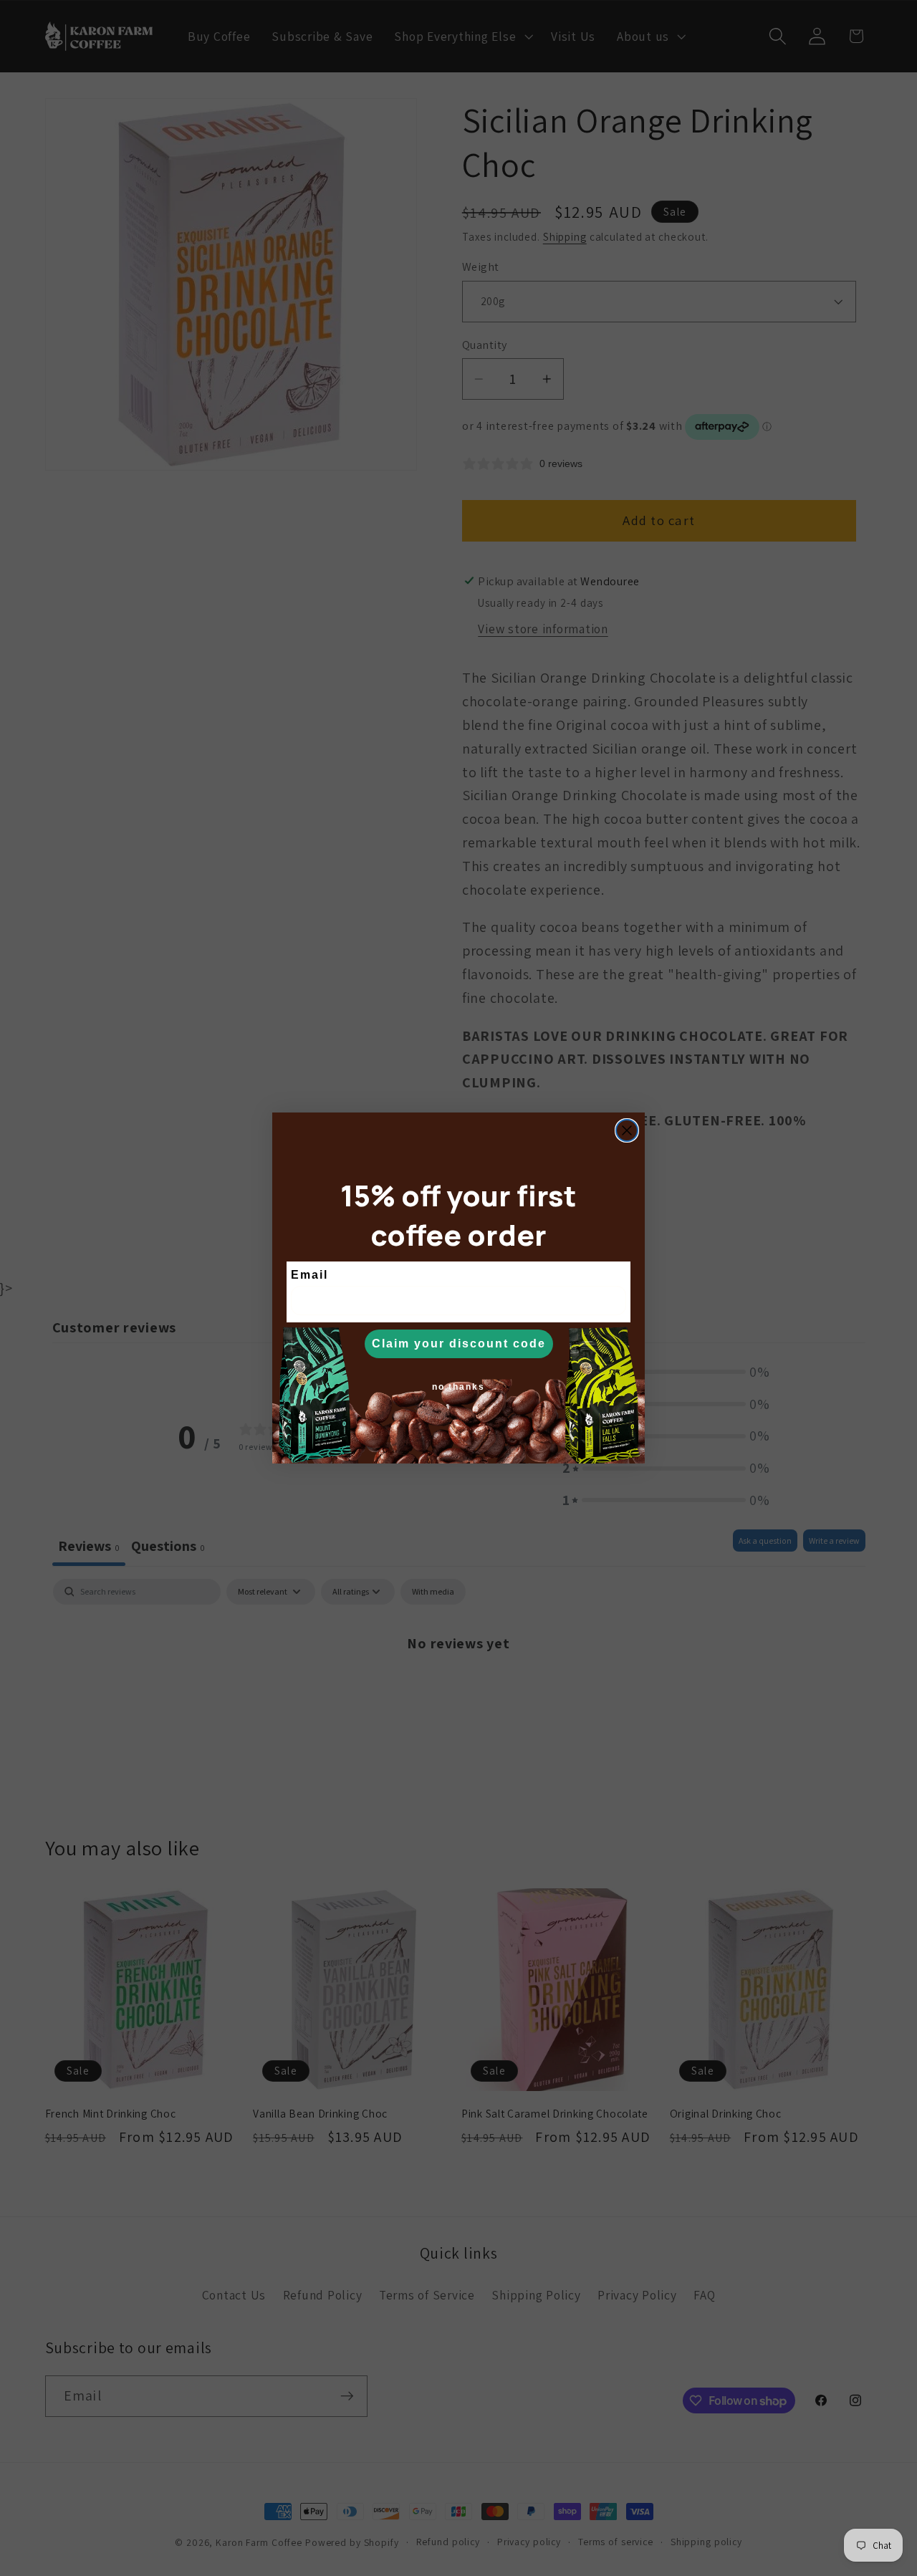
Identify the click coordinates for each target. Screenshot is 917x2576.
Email (309, 1275)
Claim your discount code (459, 1344)
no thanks (458, 1387)
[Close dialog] (627, 1130)
